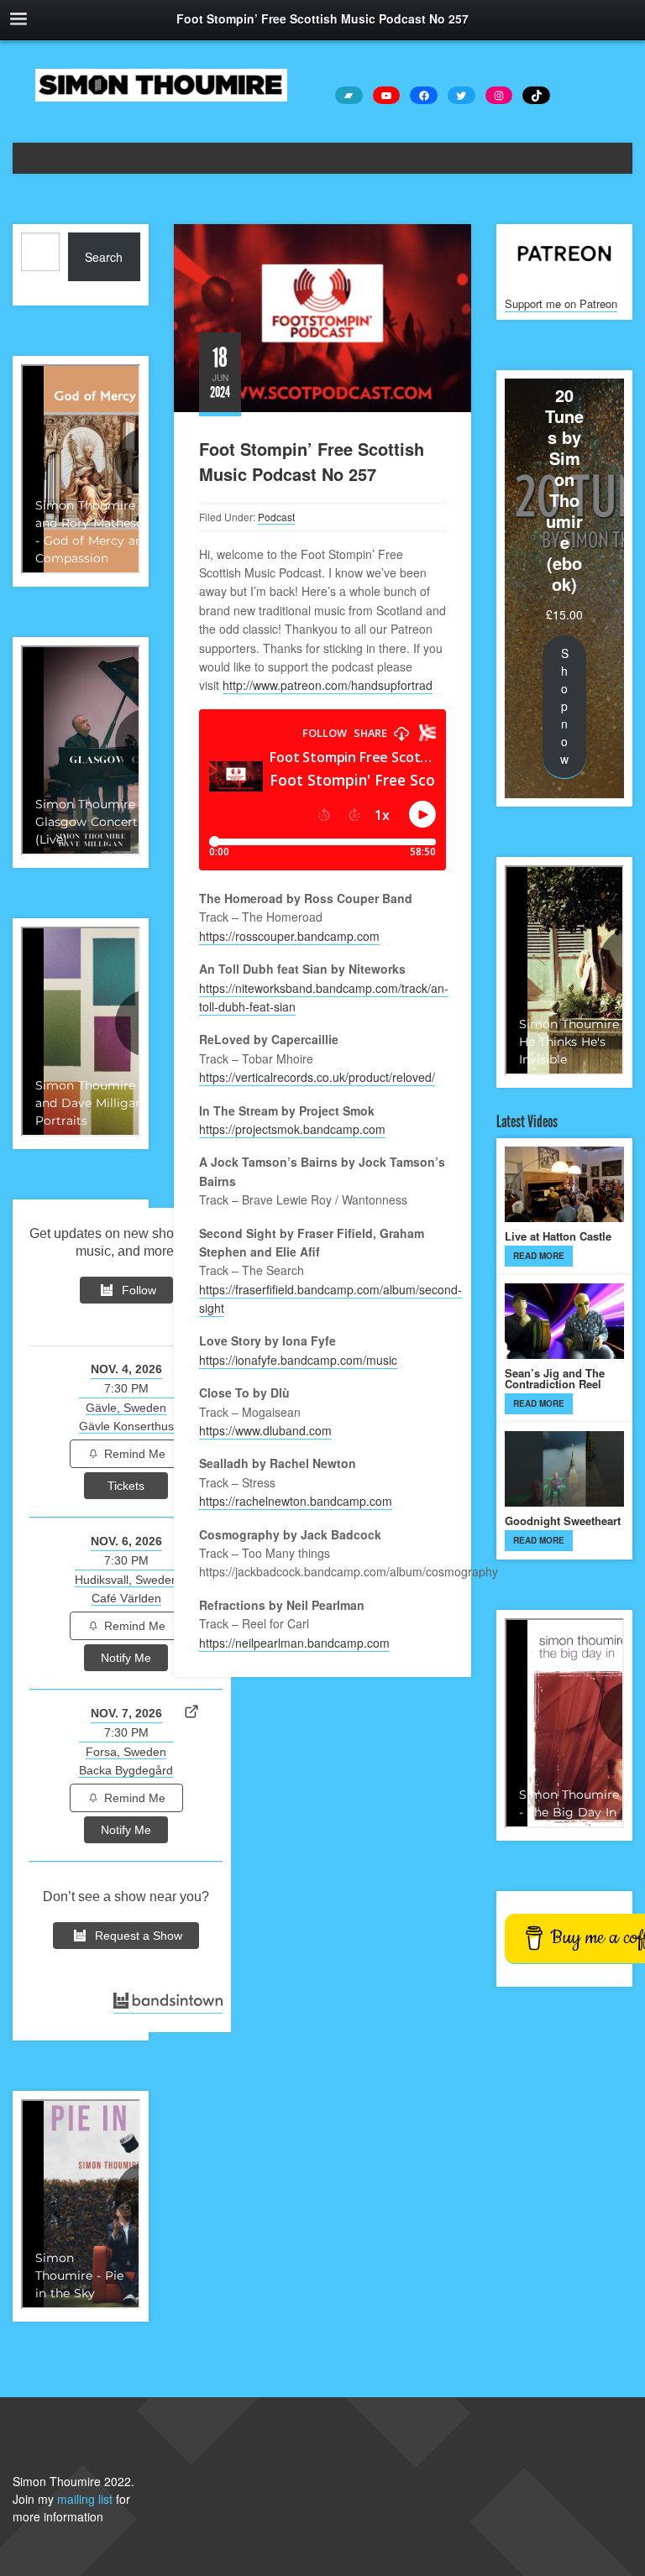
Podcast (276, 517)
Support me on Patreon (561, 303)
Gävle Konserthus (126, 1426)
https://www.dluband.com (265, 1430)
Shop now (564, 706)
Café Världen (126, 1598)
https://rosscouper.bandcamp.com (289, 936)
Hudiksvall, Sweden (126, 1580)
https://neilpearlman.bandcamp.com (294, 1643)
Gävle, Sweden (126, 1408)
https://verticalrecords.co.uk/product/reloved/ (317, 1077)
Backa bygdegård (126, 1770)
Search (104, 257)
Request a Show (139, 1936)
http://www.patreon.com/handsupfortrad (328, 685)
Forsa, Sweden (126, 1752)
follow (139, 1290)
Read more (539, 1256)
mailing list (85, 2499)
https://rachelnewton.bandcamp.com (296, 1501)
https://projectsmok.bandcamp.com (292, 1129)
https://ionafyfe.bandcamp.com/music (298, 1360)
